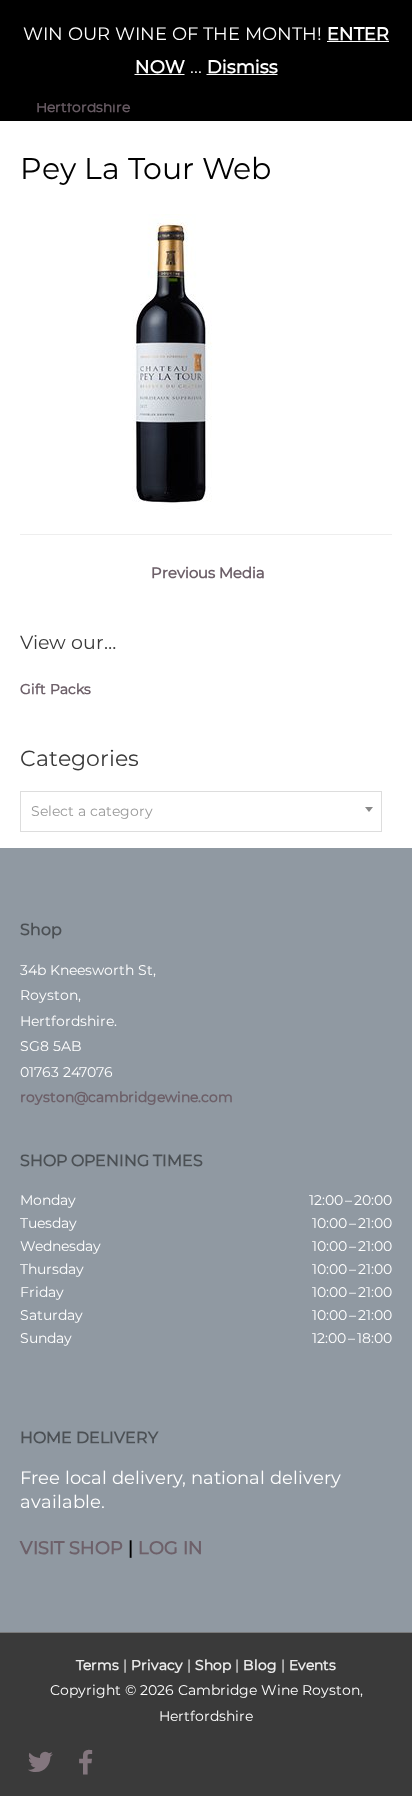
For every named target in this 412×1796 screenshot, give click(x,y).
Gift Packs (55, 689)
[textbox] (201, 811)
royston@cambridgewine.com (126, 1097)
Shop (213, 1665)
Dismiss (242, 67)
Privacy (157, 1665)
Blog (260, 1665)
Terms (97, 1665)
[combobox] (201, 811)
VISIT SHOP (71, 1547)
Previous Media (208, 573)
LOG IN (170, 1547)
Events (312, 1665)
